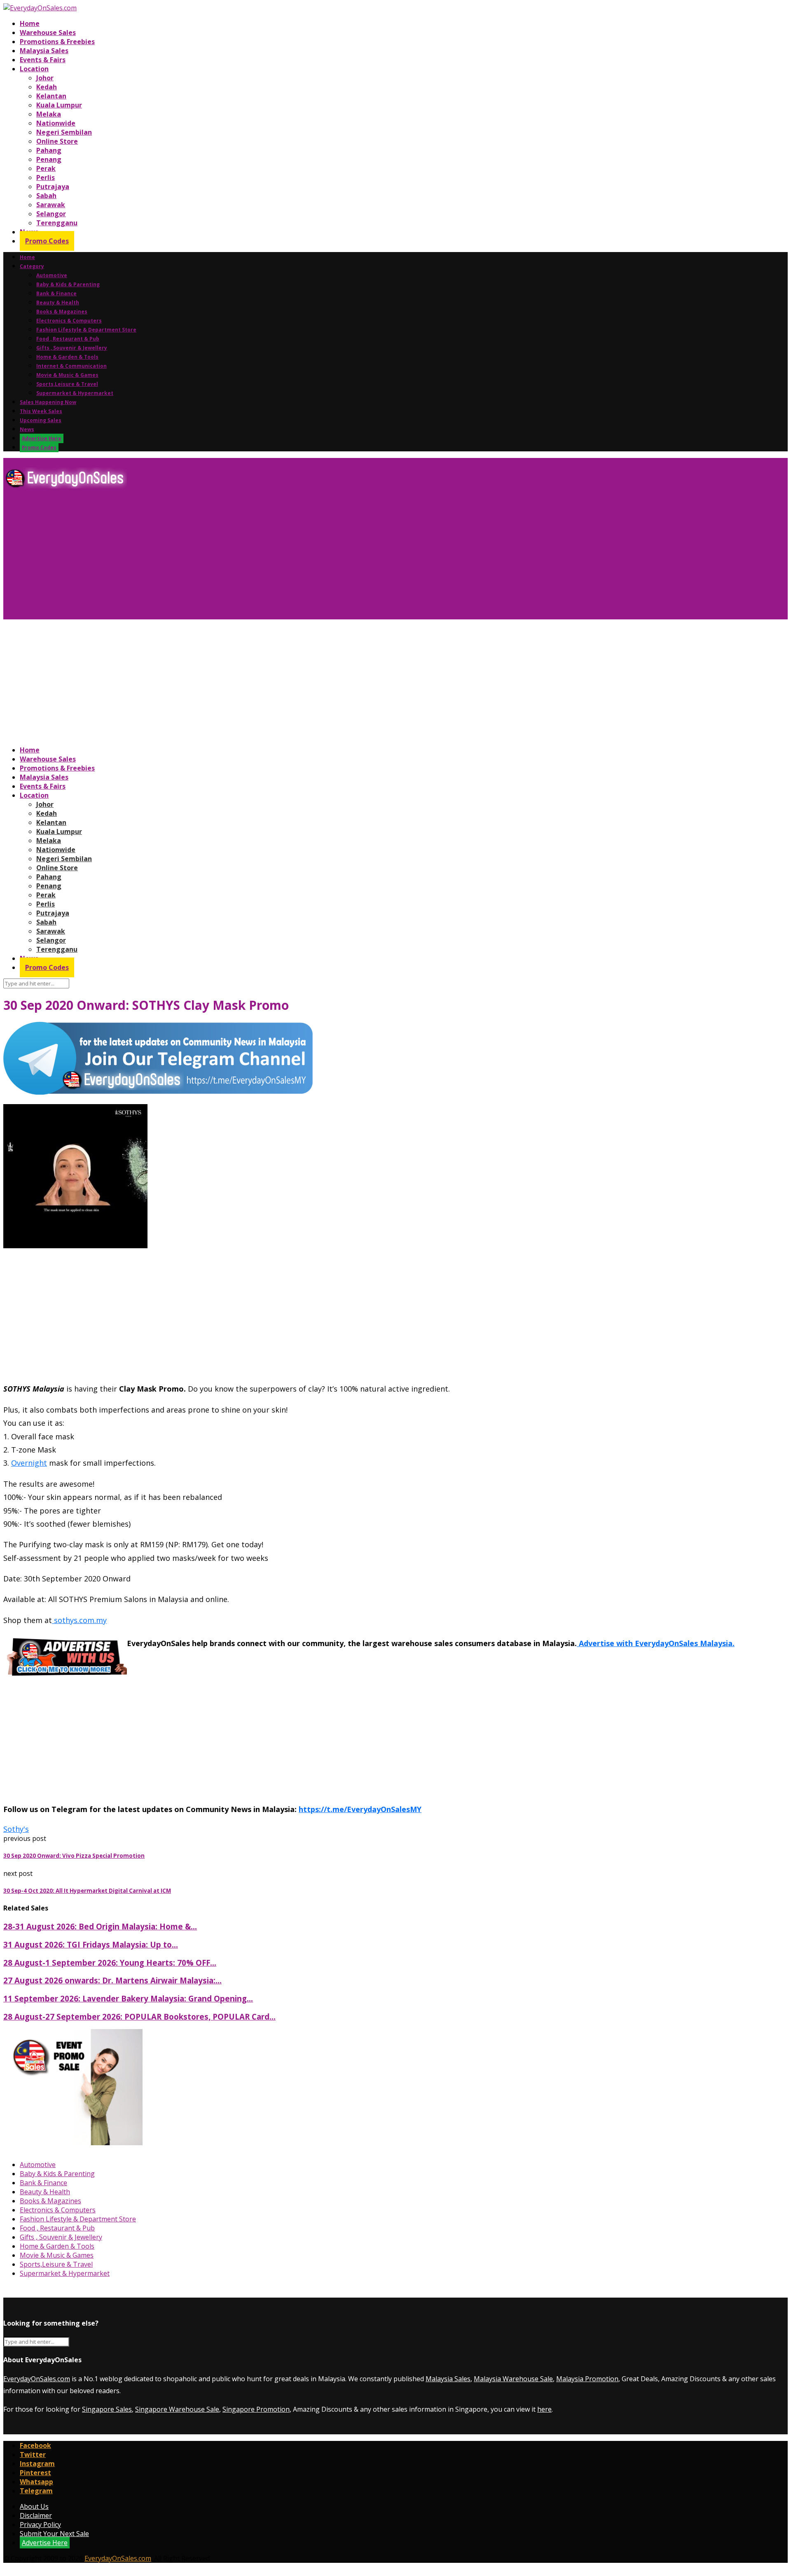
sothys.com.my (79, 1620)
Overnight (29, 1463)
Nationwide (56, 123)
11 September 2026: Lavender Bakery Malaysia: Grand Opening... (128, 1998)
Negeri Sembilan (64, 132)
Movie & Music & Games (67, 375)
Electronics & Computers (69, 321)
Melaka (49, 114)
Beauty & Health (58, 302)
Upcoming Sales (41, 420)
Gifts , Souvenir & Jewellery (72, 348)
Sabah (46, 196)
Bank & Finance (56, 293)
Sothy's (16, 1829)
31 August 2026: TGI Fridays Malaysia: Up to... (91, 1944)
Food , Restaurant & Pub (68, 339)
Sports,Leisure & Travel (67, 384)
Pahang (49, 150)
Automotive (52, 275)
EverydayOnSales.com (37, 2379)
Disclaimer (36, 2515)
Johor (45, 78)
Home (30, 23)
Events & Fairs (43, 60)
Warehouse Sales (48, 33)
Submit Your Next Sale (54, 2534)
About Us (34, 2506)
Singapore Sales (107, 2409)
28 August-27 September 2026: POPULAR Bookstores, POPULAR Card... (139, 2017)
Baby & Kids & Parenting (68, 284)
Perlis (46, 177)
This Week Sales (41, 411)
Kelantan (51, 96)
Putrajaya (53, 187)
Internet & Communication (71, 366)
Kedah (47, 87)
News (27, 429)
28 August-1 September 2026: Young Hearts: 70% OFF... (110, 1963)
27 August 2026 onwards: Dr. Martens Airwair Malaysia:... (112, 1980)
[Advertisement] (250, 557)
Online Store (57, 141)
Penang (49, 159)
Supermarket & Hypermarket (75, 393)
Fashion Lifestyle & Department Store (86, 330)
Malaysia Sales (44, 51)
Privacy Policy (40, 2525)
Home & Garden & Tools (67, 357)
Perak (46, 168)
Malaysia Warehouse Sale (513, 2379)
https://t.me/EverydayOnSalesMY (360, 1809)
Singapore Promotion (256, 2409)
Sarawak (51, 205)
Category (32, 266)
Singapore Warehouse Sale (177, 2409)
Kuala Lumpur (59, 105)
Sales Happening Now (48, 402)
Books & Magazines (62, 312)
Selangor (51, 214)
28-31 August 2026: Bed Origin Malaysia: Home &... (100, 1926)
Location (34, 69)
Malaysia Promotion (587, 2379)
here (544, 2409)
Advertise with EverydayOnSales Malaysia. (656, 1643)
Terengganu (57, 223)
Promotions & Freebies (57, 42)
